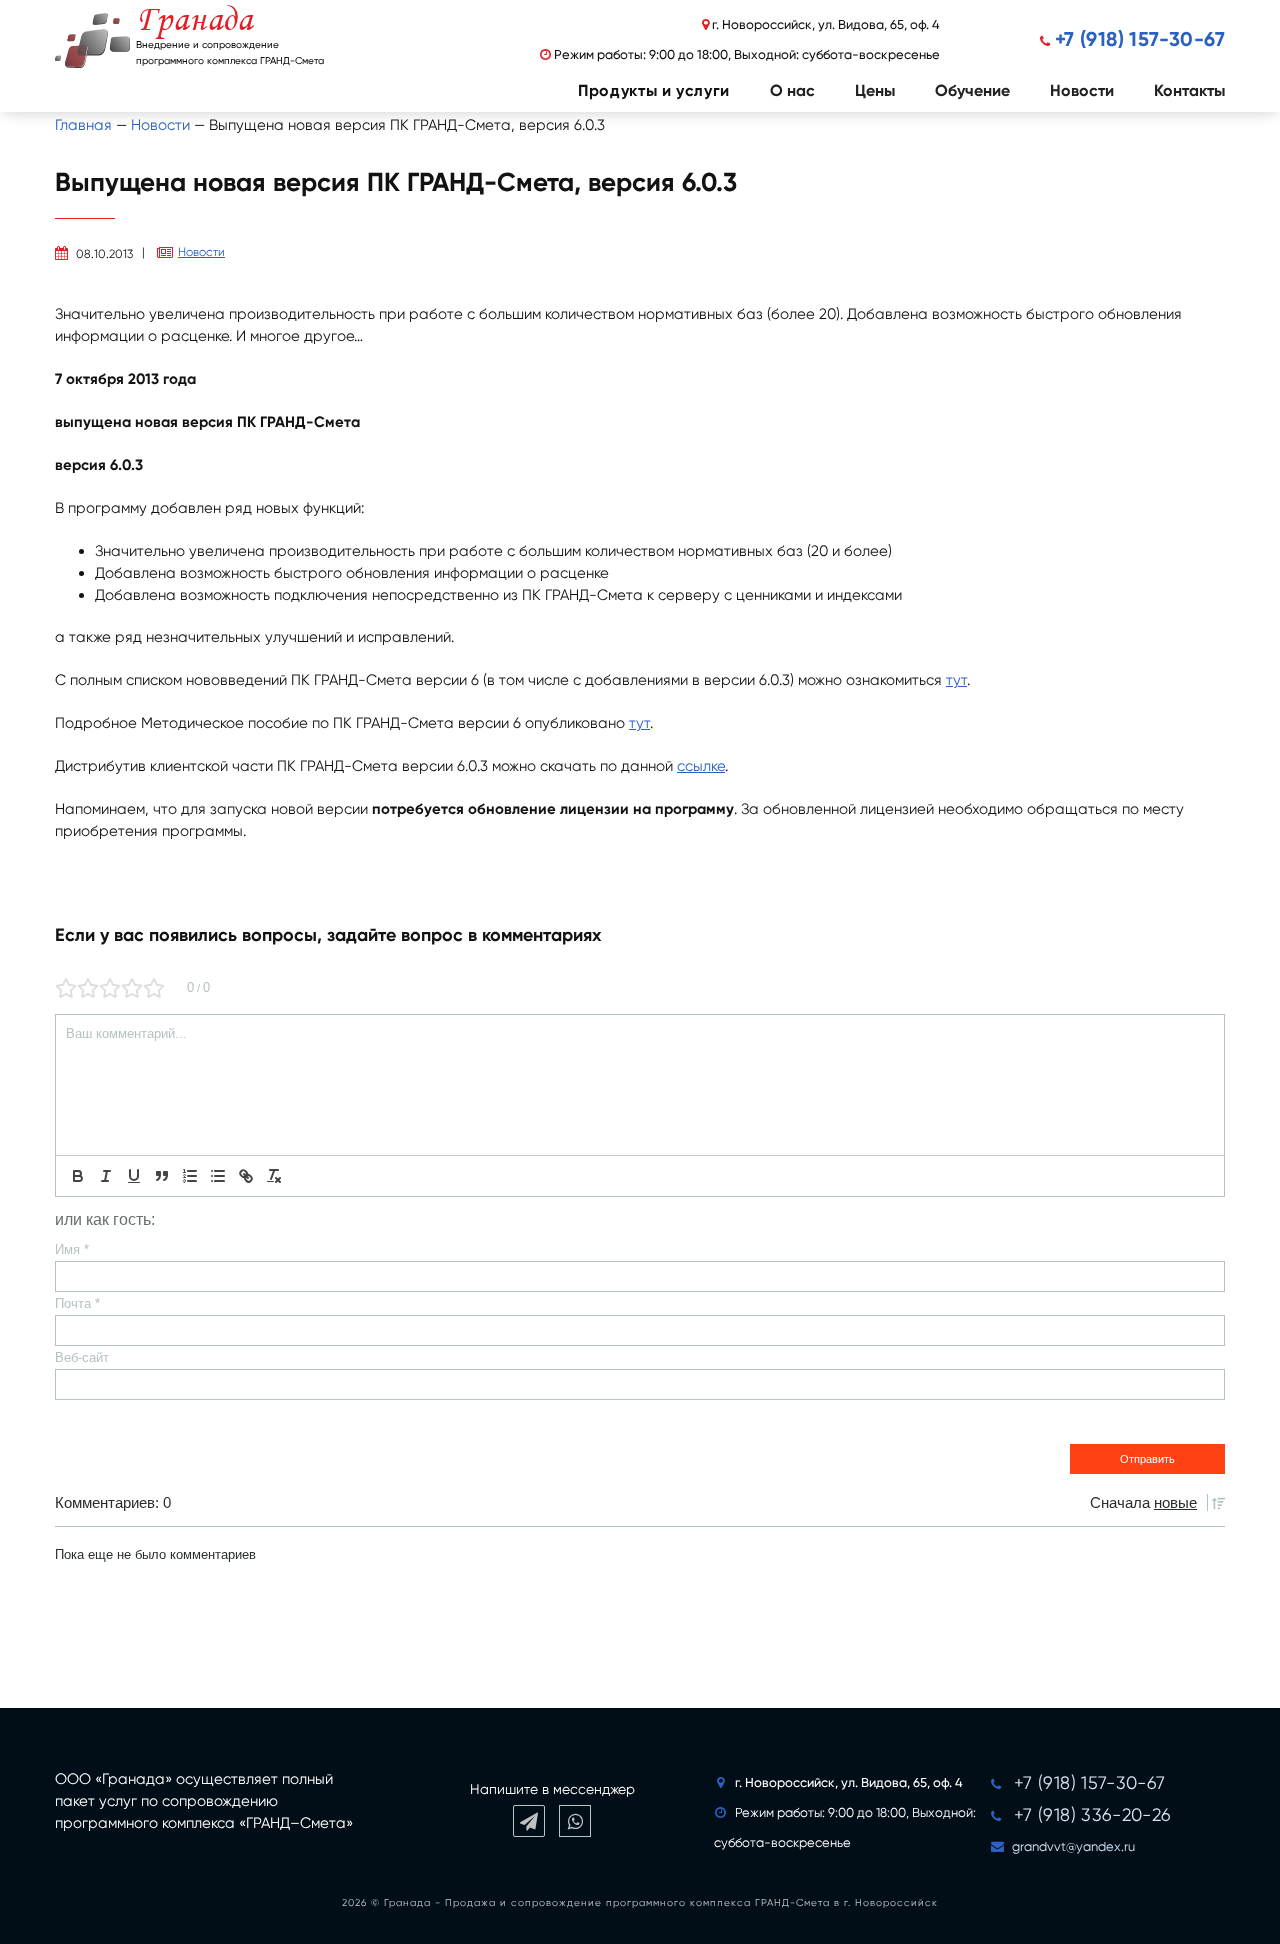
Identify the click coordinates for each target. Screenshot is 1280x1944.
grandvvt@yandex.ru (1073, 1846)
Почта (77, 1303)
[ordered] (190, 1176)
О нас (792, 90)
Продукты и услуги (654, 90)
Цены (875, 90)
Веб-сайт (82, 1357)
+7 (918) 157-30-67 (1140, 39)
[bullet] (218, 1176)
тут (956, 680)
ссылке (701, 766)
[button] (634, 91)
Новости (1082, 90)
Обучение (972, 90)
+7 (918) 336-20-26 (1092, 1814)
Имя (72, 1249)
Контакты (1189, 90)
